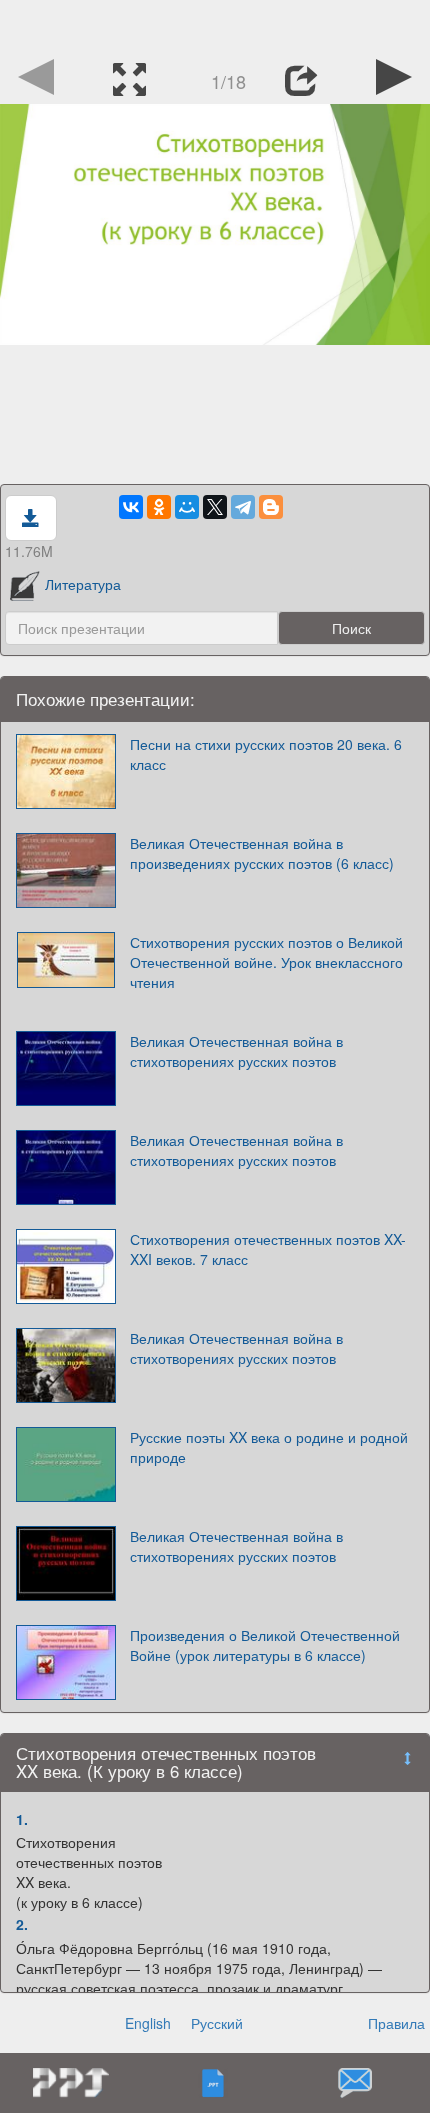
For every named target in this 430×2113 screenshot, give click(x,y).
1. (22, 1819)
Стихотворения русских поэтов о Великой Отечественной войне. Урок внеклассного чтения (266, 962)
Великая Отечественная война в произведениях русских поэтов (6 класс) (262, 853)
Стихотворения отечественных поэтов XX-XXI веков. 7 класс (268, 1249)
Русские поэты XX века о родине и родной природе (269, 1447)
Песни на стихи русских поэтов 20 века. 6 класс (266, 754)
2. (22, 1924)
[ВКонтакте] (131, 507)
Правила (396, 2023)
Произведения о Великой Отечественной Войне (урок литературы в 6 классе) (265, 1645)
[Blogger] (271, 507)
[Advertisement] (215, 25)
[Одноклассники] (159, 507)
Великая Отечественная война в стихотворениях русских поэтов (236, 1051)
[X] (215, 507)
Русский (217, 2023)
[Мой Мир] (187, 507)
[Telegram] (243, 507)
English (148, 2023)
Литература (82, 584)
